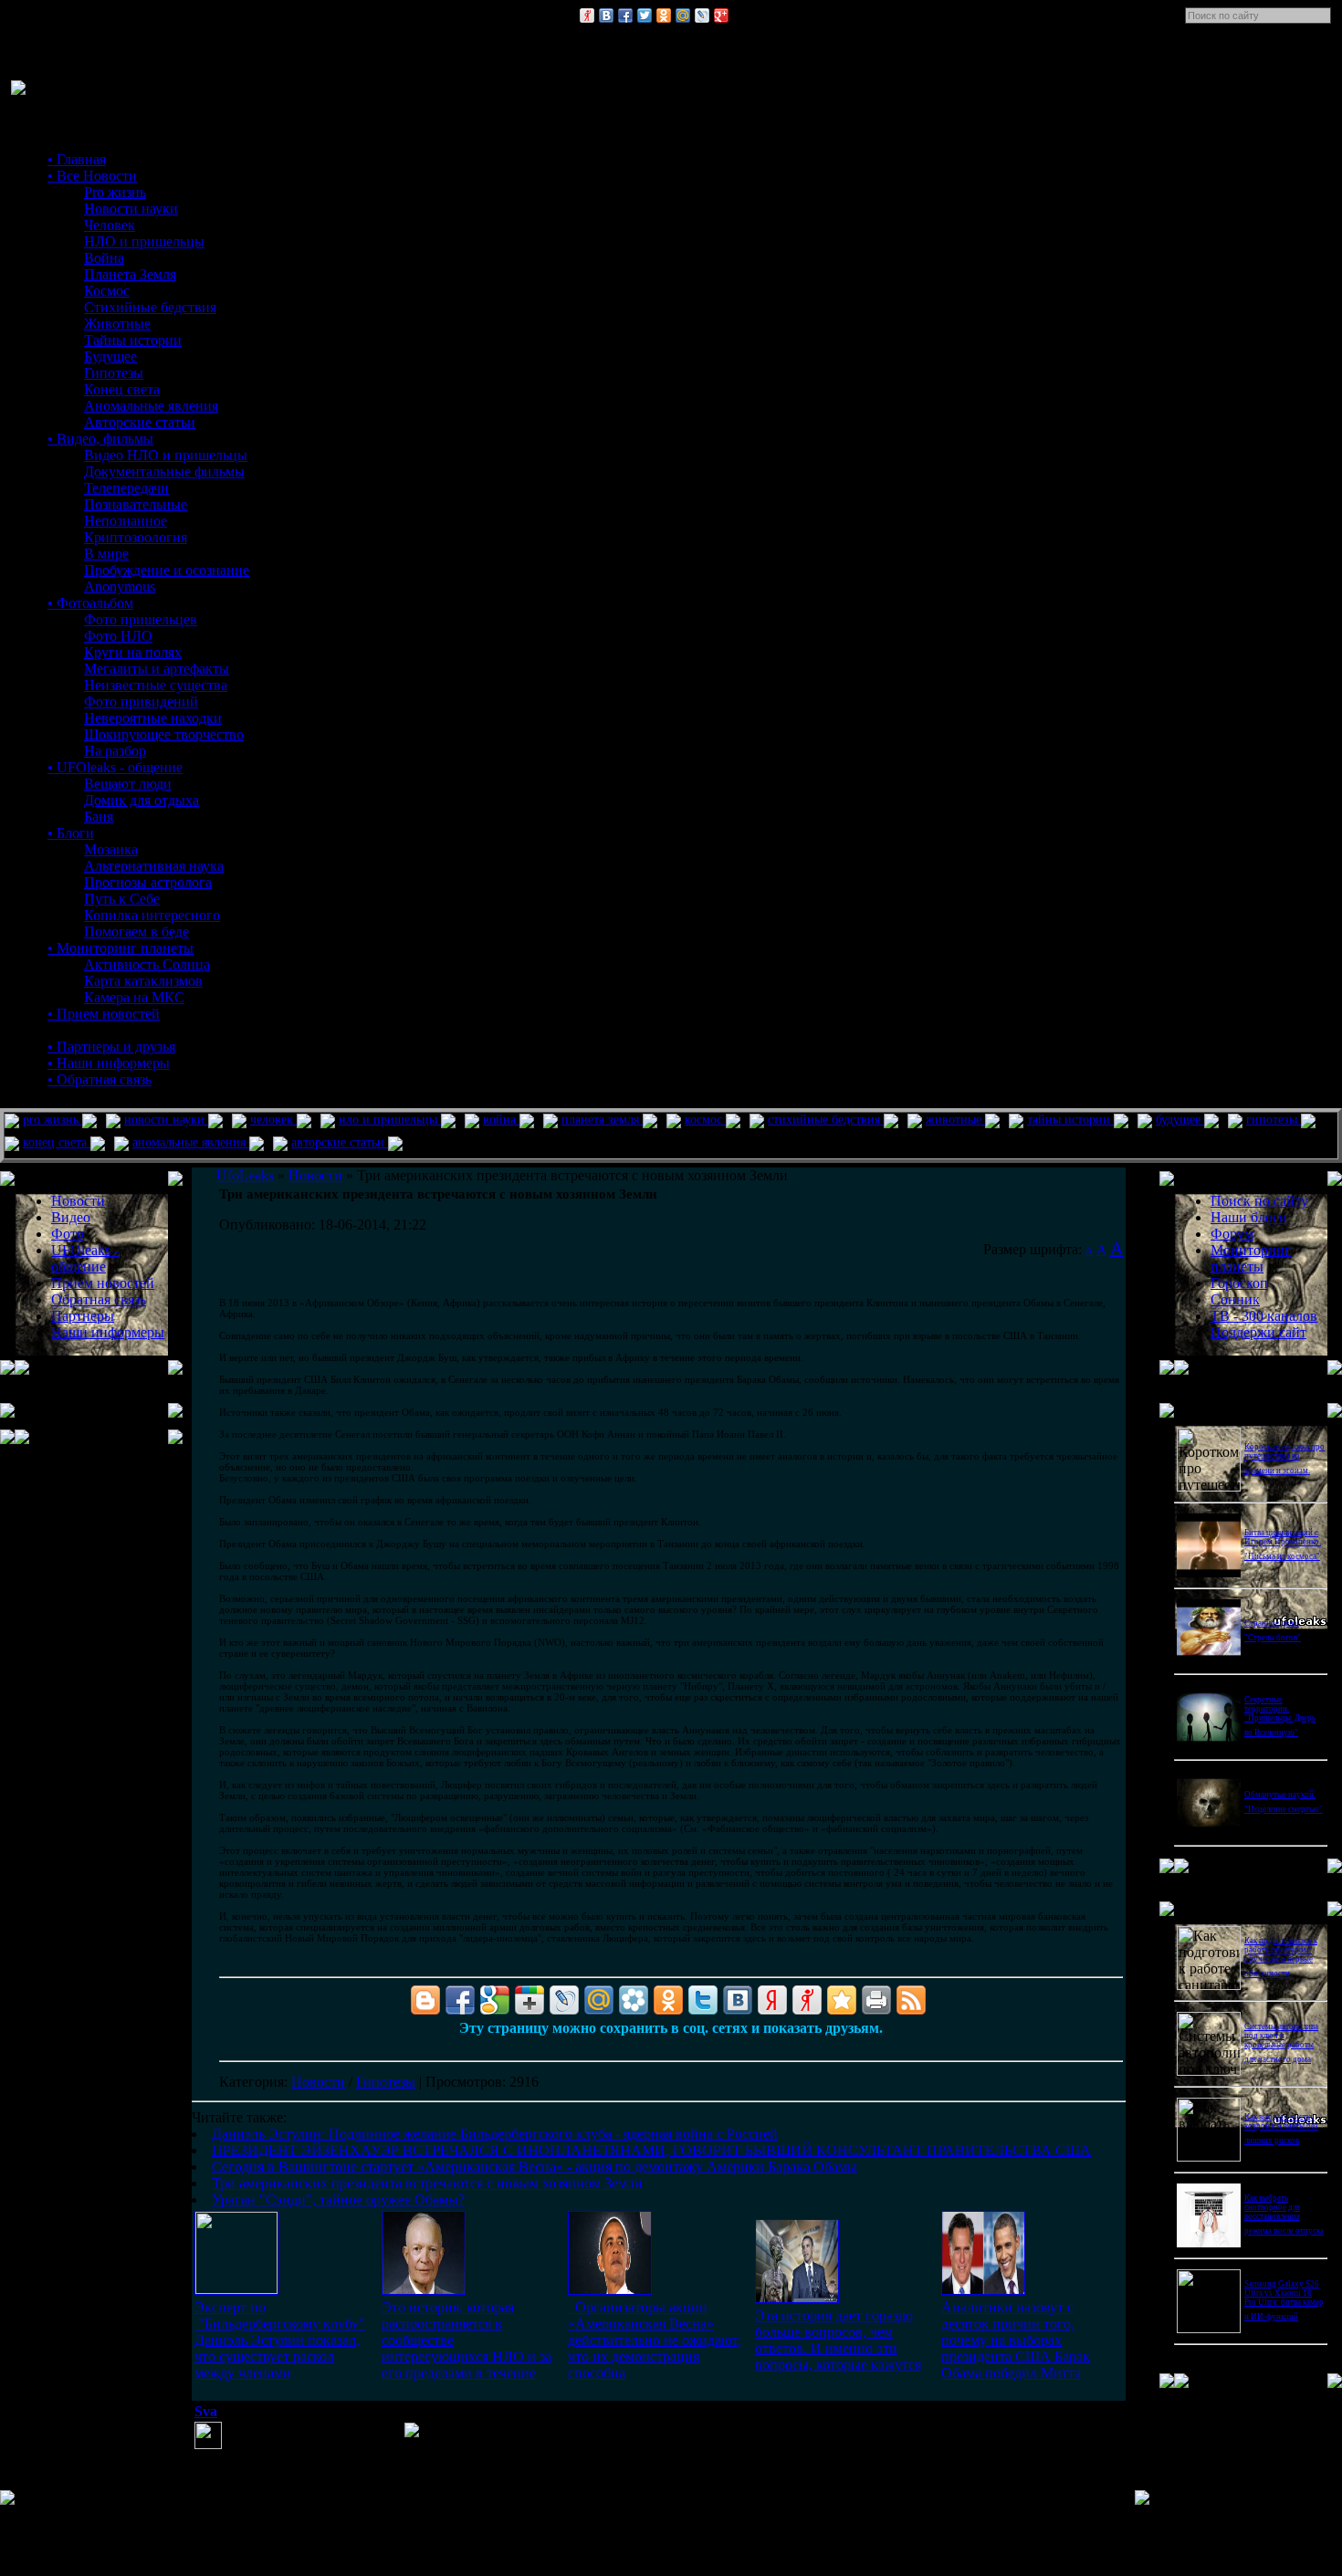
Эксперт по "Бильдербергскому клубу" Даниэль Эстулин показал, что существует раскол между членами (280, 2340)
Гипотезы (114, 373)
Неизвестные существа (156, 685)
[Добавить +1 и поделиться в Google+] (529, 2000)
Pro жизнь (115, 192)
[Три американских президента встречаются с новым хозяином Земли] (797, 2298)
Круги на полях (133, 652)
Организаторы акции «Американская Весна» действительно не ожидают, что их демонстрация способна (655, 2340)
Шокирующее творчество (164, 734)
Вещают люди (128, 784)
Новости (318, 2082)
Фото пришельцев (141, 619)
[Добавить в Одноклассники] (664, 16)
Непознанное (126, 521)
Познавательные (136, 504)
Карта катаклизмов (143, 981)
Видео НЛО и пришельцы (166, 455)
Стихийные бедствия (150, 307)
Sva (206, 2411)
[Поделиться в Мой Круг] (634, 2000)
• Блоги (71, 833)
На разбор (115, 751)
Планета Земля (130, 274)
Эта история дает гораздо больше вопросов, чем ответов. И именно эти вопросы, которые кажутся (838, 2340)
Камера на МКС (134, 997)
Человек (110, 225)
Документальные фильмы (164, 471)
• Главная (77, 159)
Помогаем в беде (136, 932)
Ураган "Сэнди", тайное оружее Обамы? (338, 2199)
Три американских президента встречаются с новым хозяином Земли (427, 2183)
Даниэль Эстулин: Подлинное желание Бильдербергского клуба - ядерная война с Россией (495, 2134)
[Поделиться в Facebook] (625, 16)
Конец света (122, 389)
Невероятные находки (153, 718)
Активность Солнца (147, 964)
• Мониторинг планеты (121, 948)
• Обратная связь (100, 1079)
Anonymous (120, 586)
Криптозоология (136, 537)
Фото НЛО (118, 636)
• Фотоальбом (90, 603)
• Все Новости (92, 176)
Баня (99, 817)
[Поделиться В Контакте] (606, 16)
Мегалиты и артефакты (157, 669)
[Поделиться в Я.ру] (587, 16)
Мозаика (111, 849)
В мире (106, 554)
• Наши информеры (109, 1063)
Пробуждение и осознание (167, 570)
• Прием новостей (104, 1014)
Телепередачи (126, 488)
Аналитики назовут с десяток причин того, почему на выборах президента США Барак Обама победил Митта (1016, 2340)
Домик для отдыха (142, 800)
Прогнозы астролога (148, 882)
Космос (107, 291)
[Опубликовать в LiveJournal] (702, 16)
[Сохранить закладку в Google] (495, 2000)
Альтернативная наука (154, 866)
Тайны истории (133, 340)
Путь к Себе (122, 899)
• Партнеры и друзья (111, 1047)
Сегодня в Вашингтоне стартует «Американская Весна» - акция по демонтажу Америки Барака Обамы (535, 2167)
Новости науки (131, 209)
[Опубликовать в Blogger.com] (425, 2000)
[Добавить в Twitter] (645, 16)
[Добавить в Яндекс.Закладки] (772, 2000)
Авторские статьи (140, 422)
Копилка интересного (152, 915)
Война (104, 258)
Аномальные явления (151, 406)
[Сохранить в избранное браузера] (842, 2000)
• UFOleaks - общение (115, 767)
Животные (117, 324)
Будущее (110, 356)
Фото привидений (141, 702)
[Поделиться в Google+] (721, 16)
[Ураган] (983, 2290)
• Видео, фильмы (100, 439)
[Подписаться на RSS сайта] (911, 2000)
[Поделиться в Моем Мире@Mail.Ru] (683, 16)
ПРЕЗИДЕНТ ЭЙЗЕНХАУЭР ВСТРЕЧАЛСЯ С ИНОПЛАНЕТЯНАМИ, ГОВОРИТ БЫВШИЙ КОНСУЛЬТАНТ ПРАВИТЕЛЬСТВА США (651, 2150)
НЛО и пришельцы (144, 241)
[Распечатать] (876, 2000)
